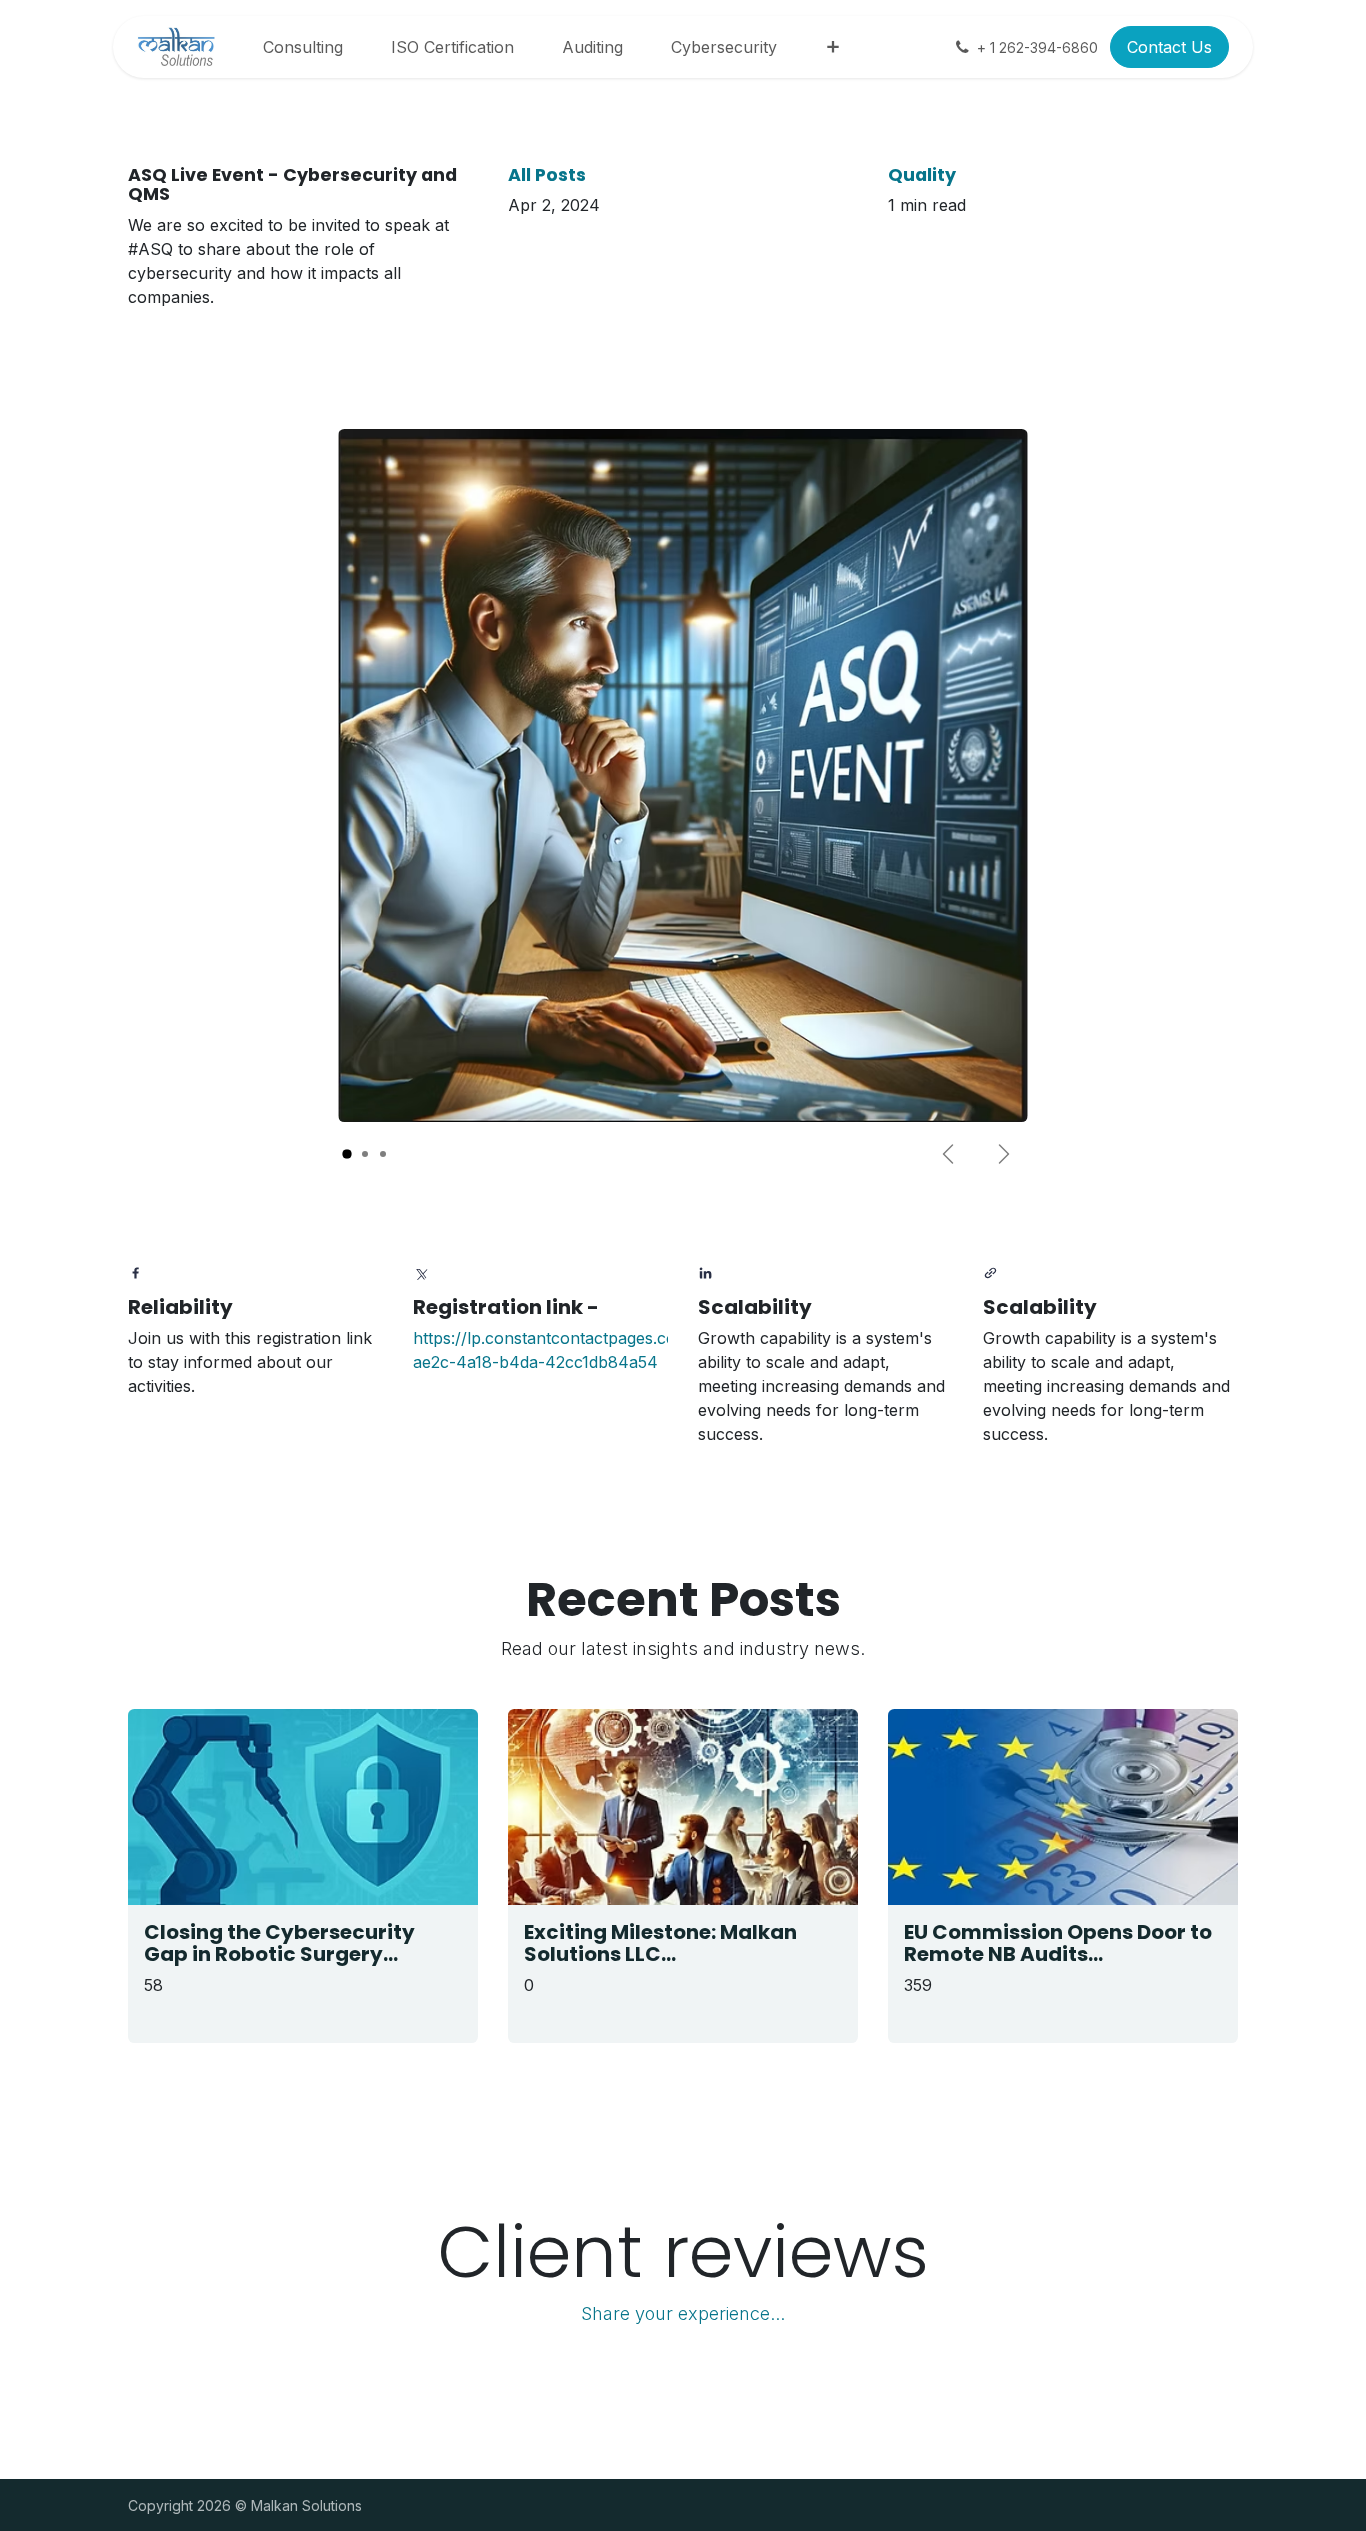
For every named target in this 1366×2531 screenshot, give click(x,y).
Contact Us (1169, 47)
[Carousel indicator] (347, 1154)
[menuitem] (303, 47)
